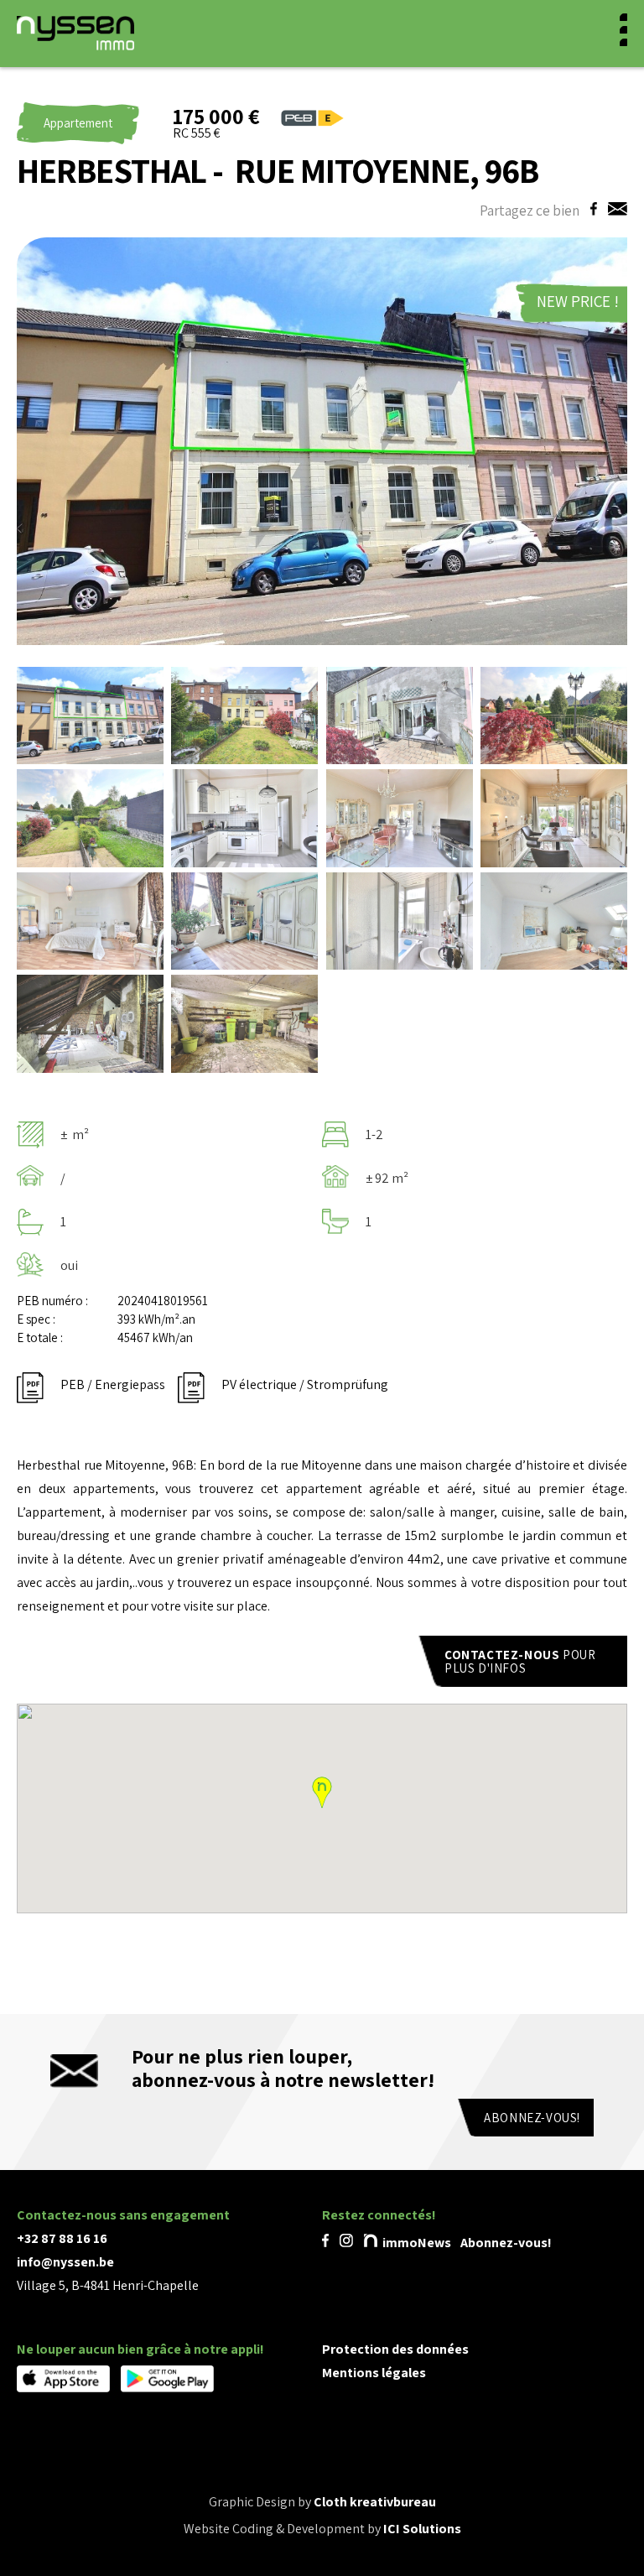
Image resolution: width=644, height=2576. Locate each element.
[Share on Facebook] (591, 210)
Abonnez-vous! (532, 2118)
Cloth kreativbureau (375, 2502)
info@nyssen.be (65, 2262)
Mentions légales (374, 2373)
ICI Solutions (422, 2529)
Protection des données (395, 2349)
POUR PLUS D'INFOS (522, 1661)
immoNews (415, 2243)
